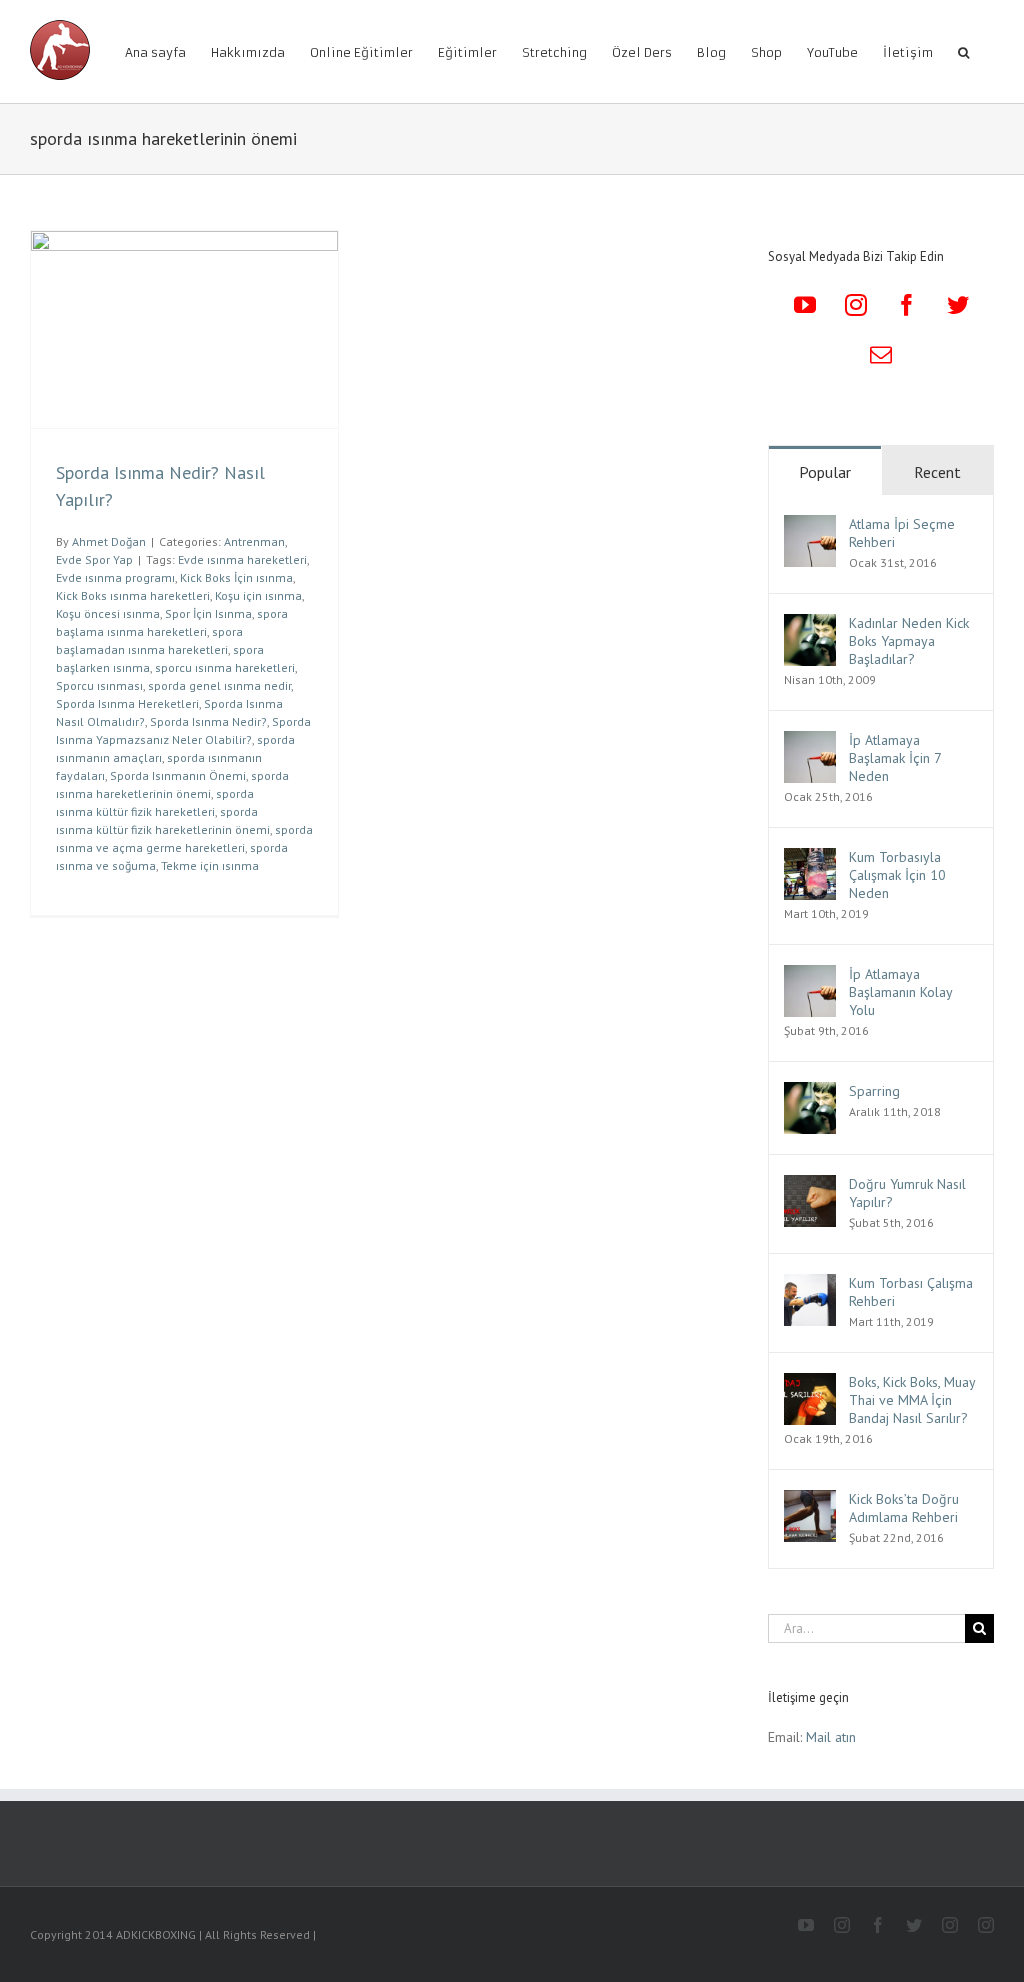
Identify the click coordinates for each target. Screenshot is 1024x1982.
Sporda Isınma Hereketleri (127, 703)
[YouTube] (805, 305)
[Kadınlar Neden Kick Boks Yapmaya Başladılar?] (810, 625)
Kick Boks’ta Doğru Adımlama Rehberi (904, 1508)
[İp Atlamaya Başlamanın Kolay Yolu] (810, 976)
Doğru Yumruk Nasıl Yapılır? (907, 1193)
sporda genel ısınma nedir (219, 685)
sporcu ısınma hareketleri (225, 667)
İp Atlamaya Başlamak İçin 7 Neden (895, 758)
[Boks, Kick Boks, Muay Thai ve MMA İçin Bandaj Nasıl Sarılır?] (810, 1384)
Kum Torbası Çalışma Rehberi (911, 1292)
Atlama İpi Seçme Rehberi (902, 533)
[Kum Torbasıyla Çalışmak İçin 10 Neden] (810, 859)
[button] (963, 51)
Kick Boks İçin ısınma (236, 577)
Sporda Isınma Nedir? (208, 721)
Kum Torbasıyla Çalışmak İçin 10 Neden (897, 875)
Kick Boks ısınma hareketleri (133, 595)
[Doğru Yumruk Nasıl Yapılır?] (810, 1186)
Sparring (874, 1091)
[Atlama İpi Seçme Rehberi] (810, 526)
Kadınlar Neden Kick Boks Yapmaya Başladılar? (909, 641)
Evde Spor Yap (94, 559)
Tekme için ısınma (210, 865)
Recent (937, 472)
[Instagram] (856, 305)
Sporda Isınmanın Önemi (178, 775)
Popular (825, 472)
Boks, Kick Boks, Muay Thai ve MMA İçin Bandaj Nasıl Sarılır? (912, 1400)
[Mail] (881, 355)
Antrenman (254, 541)
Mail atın (831, 1737)
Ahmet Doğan (109, 541)
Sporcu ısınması (99, 685)
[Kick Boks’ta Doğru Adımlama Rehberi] (810, 1501)
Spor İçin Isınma (208, 613)
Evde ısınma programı (115, 577)
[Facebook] (907, 305)
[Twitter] (958, 305)
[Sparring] (810, 1093)
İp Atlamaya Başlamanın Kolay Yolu (900, 992)
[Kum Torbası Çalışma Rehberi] (810, 1285)
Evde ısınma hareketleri (242, 559)
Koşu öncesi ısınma (108, 613)
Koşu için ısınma (258, 595)
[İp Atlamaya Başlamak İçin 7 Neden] (810, 742)
